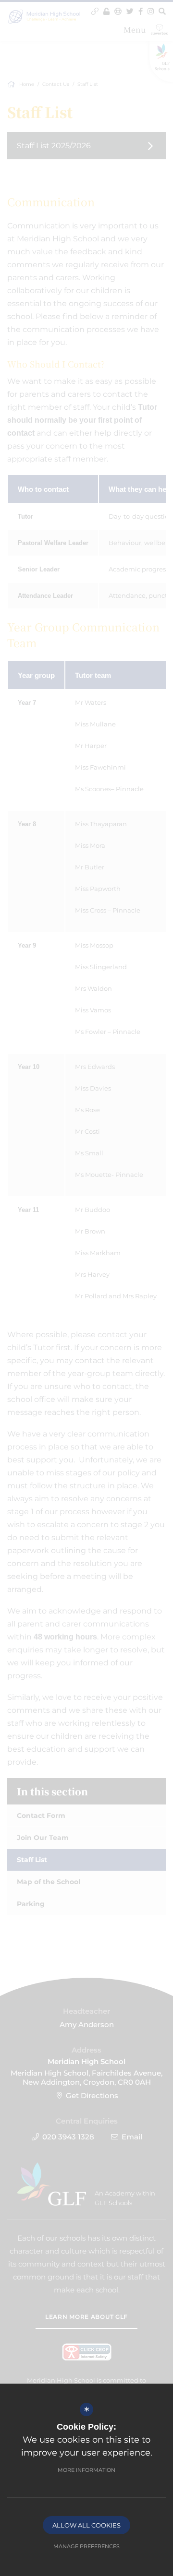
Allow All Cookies (86, 2525)
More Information (86, 2470)
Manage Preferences (86, 2546)
